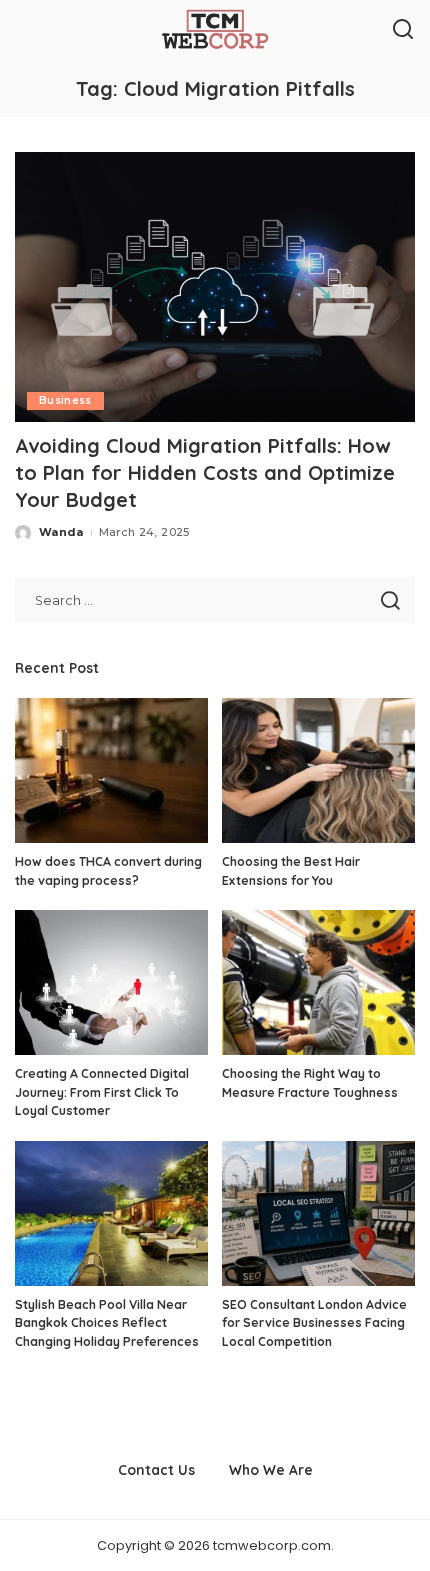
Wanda (61, 532)
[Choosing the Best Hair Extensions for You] (318, 770)
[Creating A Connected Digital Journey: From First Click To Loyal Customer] (111, 982)
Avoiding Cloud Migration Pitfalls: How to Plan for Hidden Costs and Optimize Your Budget (205, 472)
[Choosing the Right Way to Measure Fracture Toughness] (318, 982)
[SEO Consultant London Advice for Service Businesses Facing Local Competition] (318, 1213)
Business (65, 400)
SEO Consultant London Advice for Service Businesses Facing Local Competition (314, 1323)
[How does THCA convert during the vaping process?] (111, 770)
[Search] (403, 30)
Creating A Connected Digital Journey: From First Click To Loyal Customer (102, 1092)
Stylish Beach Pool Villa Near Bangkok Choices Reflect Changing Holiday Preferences (107, 1323)
